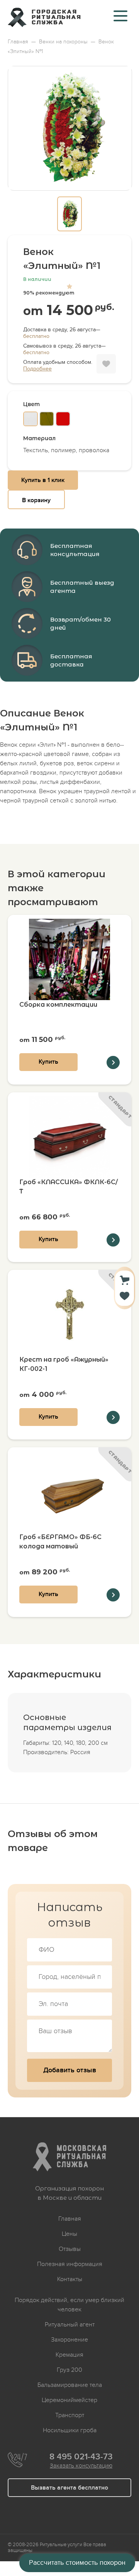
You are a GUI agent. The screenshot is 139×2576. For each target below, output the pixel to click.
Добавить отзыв (70, 2070)
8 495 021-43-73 (81, 2457)
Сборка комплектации (58, 1005)
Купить (48, 1062)
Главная (70, 2219)
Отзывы (70, 2249)
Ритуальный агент (70, 2325)
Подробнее (37, 369)
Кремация (69, 2355)
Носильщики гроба (70, 2430)
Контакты (70, 2279)
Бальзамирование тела (70, 2385)
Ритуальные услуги (61, 2545)
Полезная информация (70, 2264)
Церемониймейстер (69, 2400)
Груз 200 (69, 2370)
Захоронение (69, 2340)
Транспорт (70, 2415)
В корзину (36, 500)
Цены (69, 2234)
